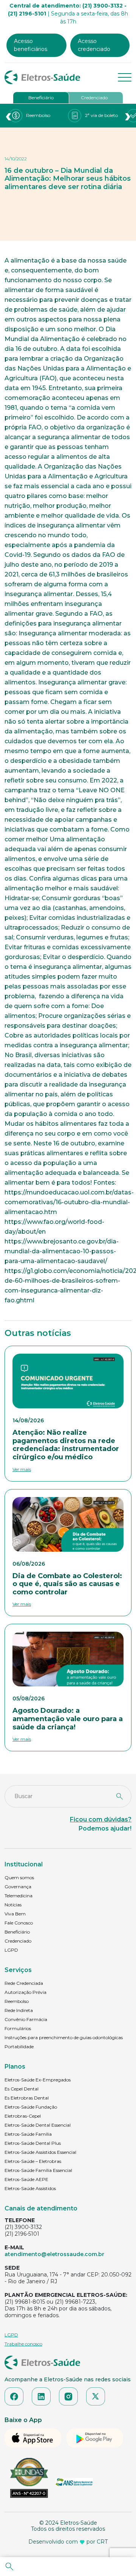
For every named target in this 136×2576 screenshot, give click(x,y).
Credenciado (94, 98)
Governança (18, 1887)
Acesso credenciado (94, 45)
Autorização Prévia (25, 1992)
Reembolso (17, 2001)
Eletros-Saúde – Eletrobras (33, 2161)
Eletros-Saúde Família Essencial (38, 2170)
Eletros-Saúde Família (28, 2134)
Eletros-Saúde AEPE (26, 2179)
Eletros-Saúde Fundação (31, 2107)
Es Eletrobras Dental (27, 2098)
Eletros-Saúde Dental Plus (33, 2143)
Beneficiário (41, 98)
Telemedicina (19, 1896)
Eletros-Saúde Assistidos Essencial (40, 2152)
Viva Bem (15, 1914)
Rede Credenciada (24, 1983)
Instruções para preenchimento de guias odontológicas (64, 2037)
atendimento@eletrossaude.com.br (54, 2254)
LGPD (11, 1950)
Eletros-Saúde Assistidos (30, 2188)
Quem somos (19, 1877)
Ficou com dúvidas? (101, 1819)
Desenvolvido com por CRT (68, 2542)
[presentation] (8, 116)
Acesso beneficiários (31, 45)
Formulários (18, 2028)
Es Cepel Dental (22, 2089)
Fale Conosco (19, 1923)
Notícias (13, 1905)
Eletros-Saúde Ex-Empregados (38, 2080)
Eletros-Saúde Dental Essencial (38, 2125)
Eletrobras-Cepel (23, 2116)
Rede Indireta (19, 2010)
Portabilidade (19, 2047)
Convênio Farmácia (26, 2019)
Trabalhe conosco (23, 2344)
